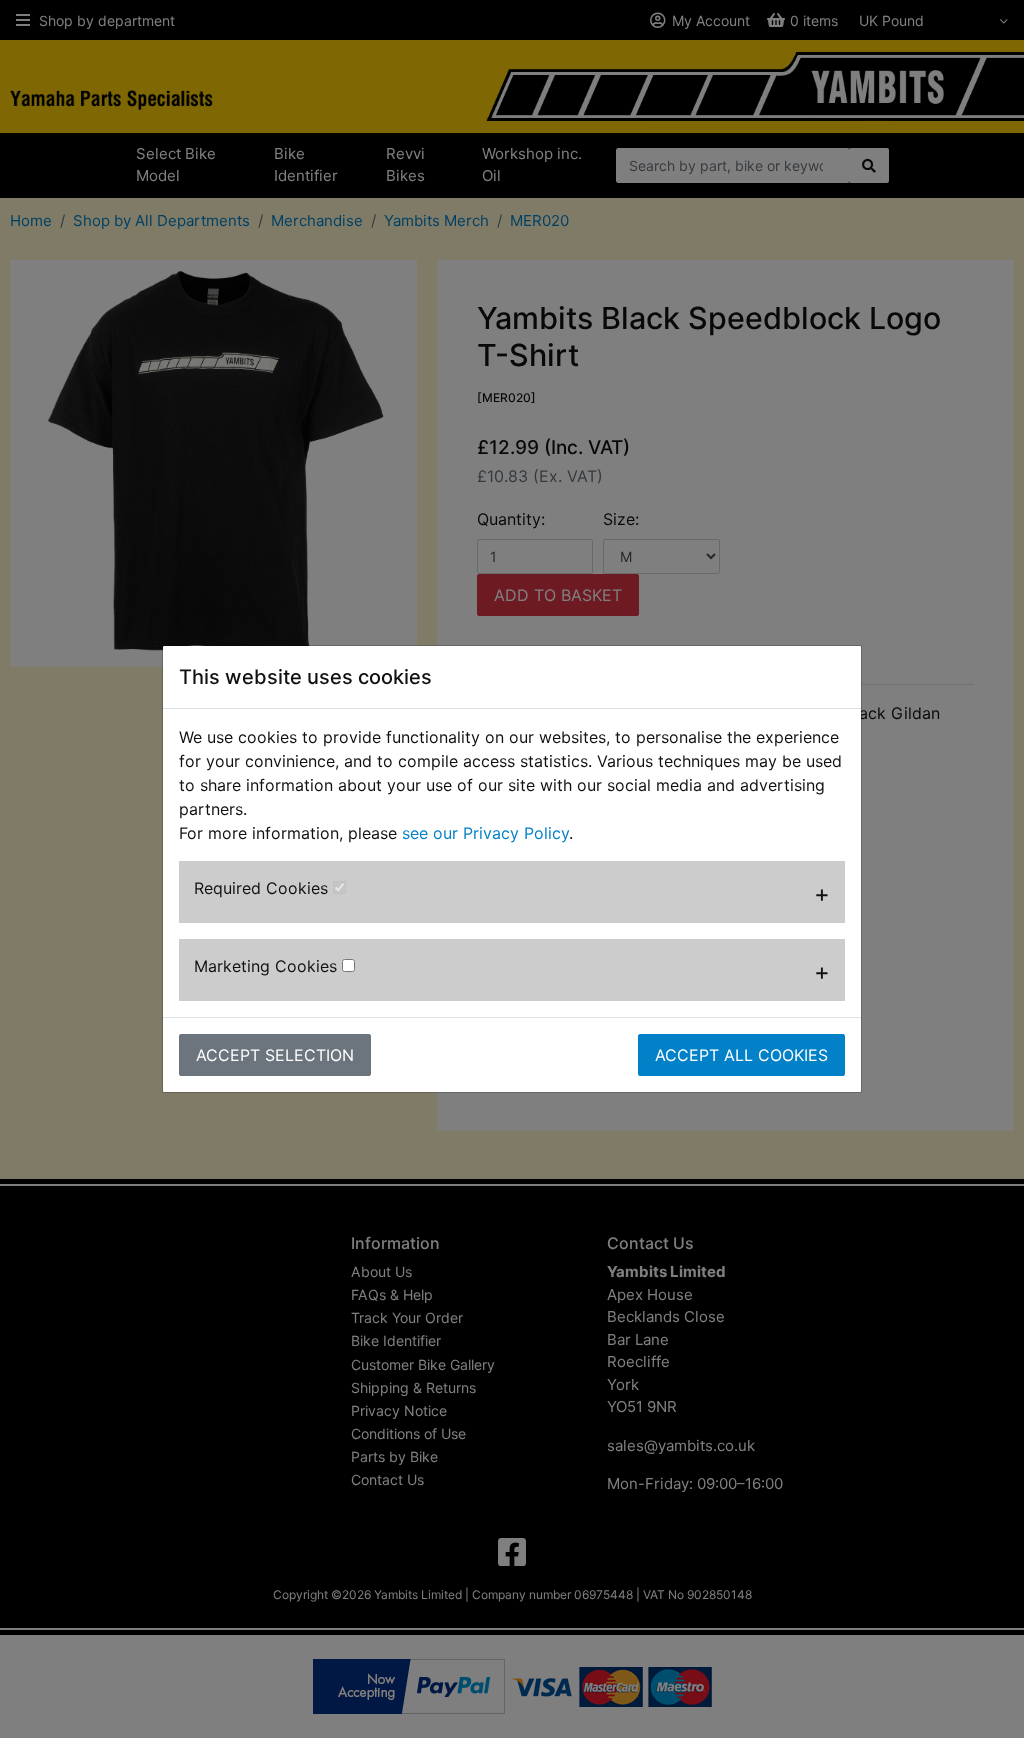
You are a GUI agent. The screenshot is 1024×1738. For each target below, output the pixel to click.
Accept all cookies (741, 1055)
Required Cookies (263, 888)
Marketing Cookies (268, 966)
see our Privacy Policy (485, 833)
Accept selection (275, 1055)
